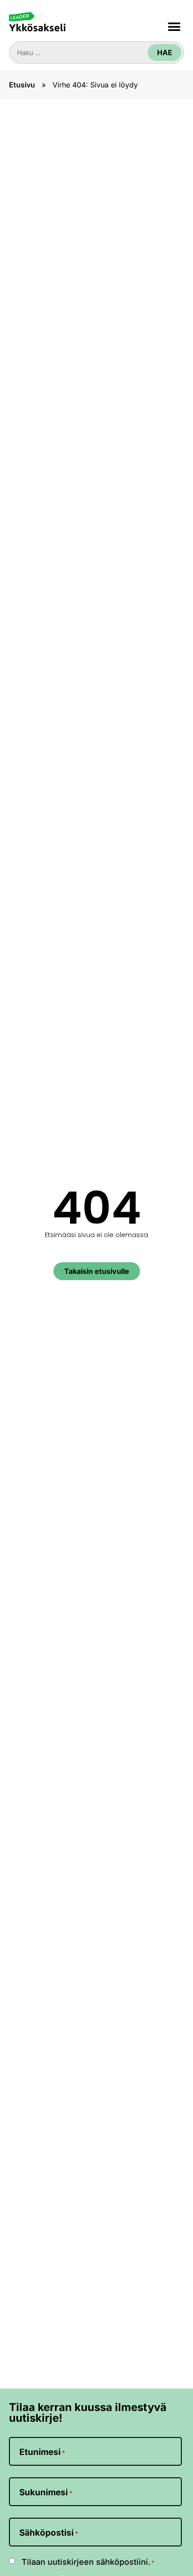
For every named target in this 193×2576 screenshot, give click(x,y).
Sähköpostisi (49, 2533)
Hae (165, 52)
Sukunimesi (46, 2492)
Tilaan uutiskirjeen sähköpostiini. (88, 2562)
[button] (174, 27)
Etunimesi (42, 2452)
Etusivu (22, 85)
